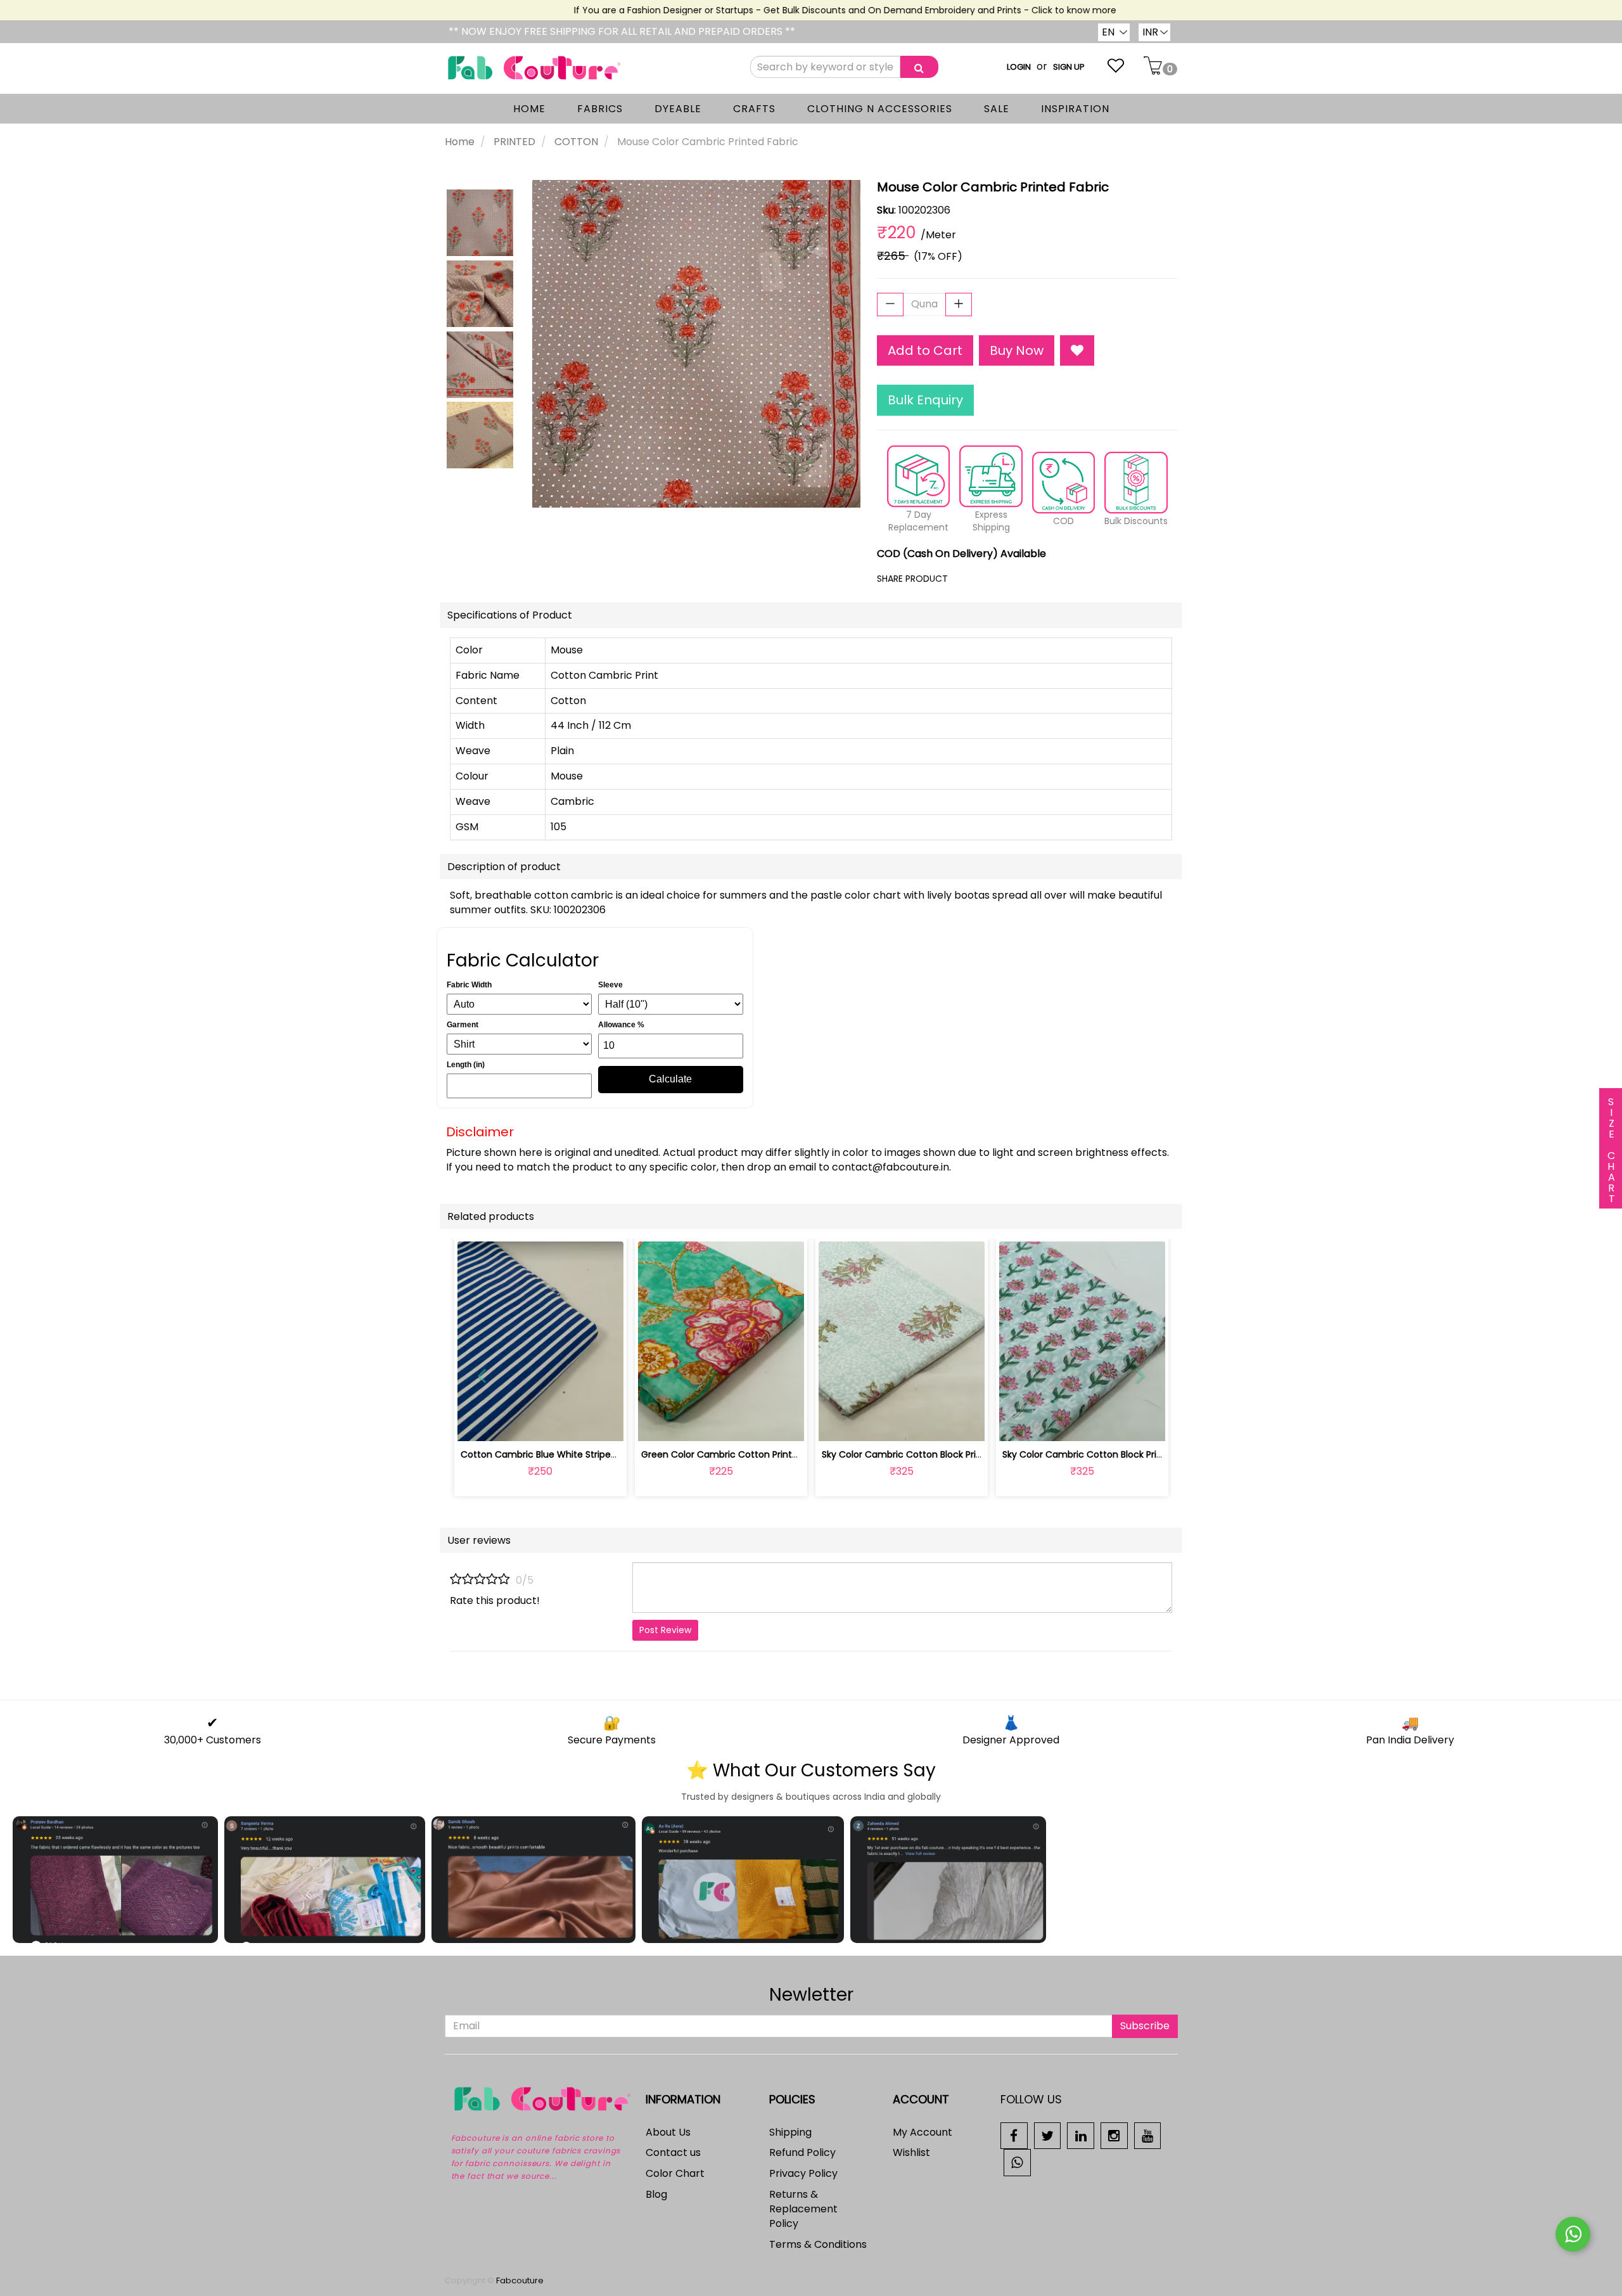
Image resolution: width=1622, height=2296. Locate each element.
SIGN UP (1069, 67)
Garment (463, 1025)
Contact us (673, 2152)
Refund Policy (802, 2152)
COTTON (576, 142)
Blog (656, 2194)
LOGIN (1019, 67)
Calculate (670, 1079)
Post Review (665, 1630)
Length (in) (466, 1065)
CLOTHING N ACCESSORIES (880, 109)
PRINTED (514, 142)
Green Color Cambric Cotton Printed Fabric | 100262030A (767, 1454)
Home (460, 142)
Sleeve (610, 985)
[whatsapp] (1017, 2162)
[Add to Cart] (691, 1424)
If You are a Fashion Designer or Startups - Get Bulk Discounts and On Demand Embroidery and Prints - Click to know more (808, 10)
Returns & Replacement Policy (803, 2209)
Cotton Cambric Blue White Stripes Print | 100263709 (576, 1454)
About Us (668, 2132)
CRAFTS (754, 109)
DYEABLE (678, 109)
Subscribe (1145, 2026)
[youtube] (1148, 2135)
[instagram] (1114, 2135)
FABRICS (600, 109)
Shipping (790, 2132)
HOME (529, 109)
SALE (997, 109)
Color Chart (675, 2173)
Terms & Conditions (818, 2244)
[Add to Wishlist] (1077, 351)
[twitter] (1048, 2135)
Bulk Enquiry (925, 400)
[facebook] (1014, 2135)
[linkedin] (1081, 2135)
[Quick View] (570, 1424)
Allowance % (621, 1025)
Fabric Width (469, 985)
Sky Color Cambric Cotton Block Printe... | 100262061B (937, 1454)
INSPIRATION (1075, 109)
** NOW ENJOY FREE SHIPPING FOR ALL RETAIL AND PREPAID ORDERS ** (622, 31)
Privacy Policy (803, 2173)
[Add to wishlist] (540, 1424)
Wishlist (911, 2152)
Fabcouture (520, 2280)
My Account (923, 2132)
